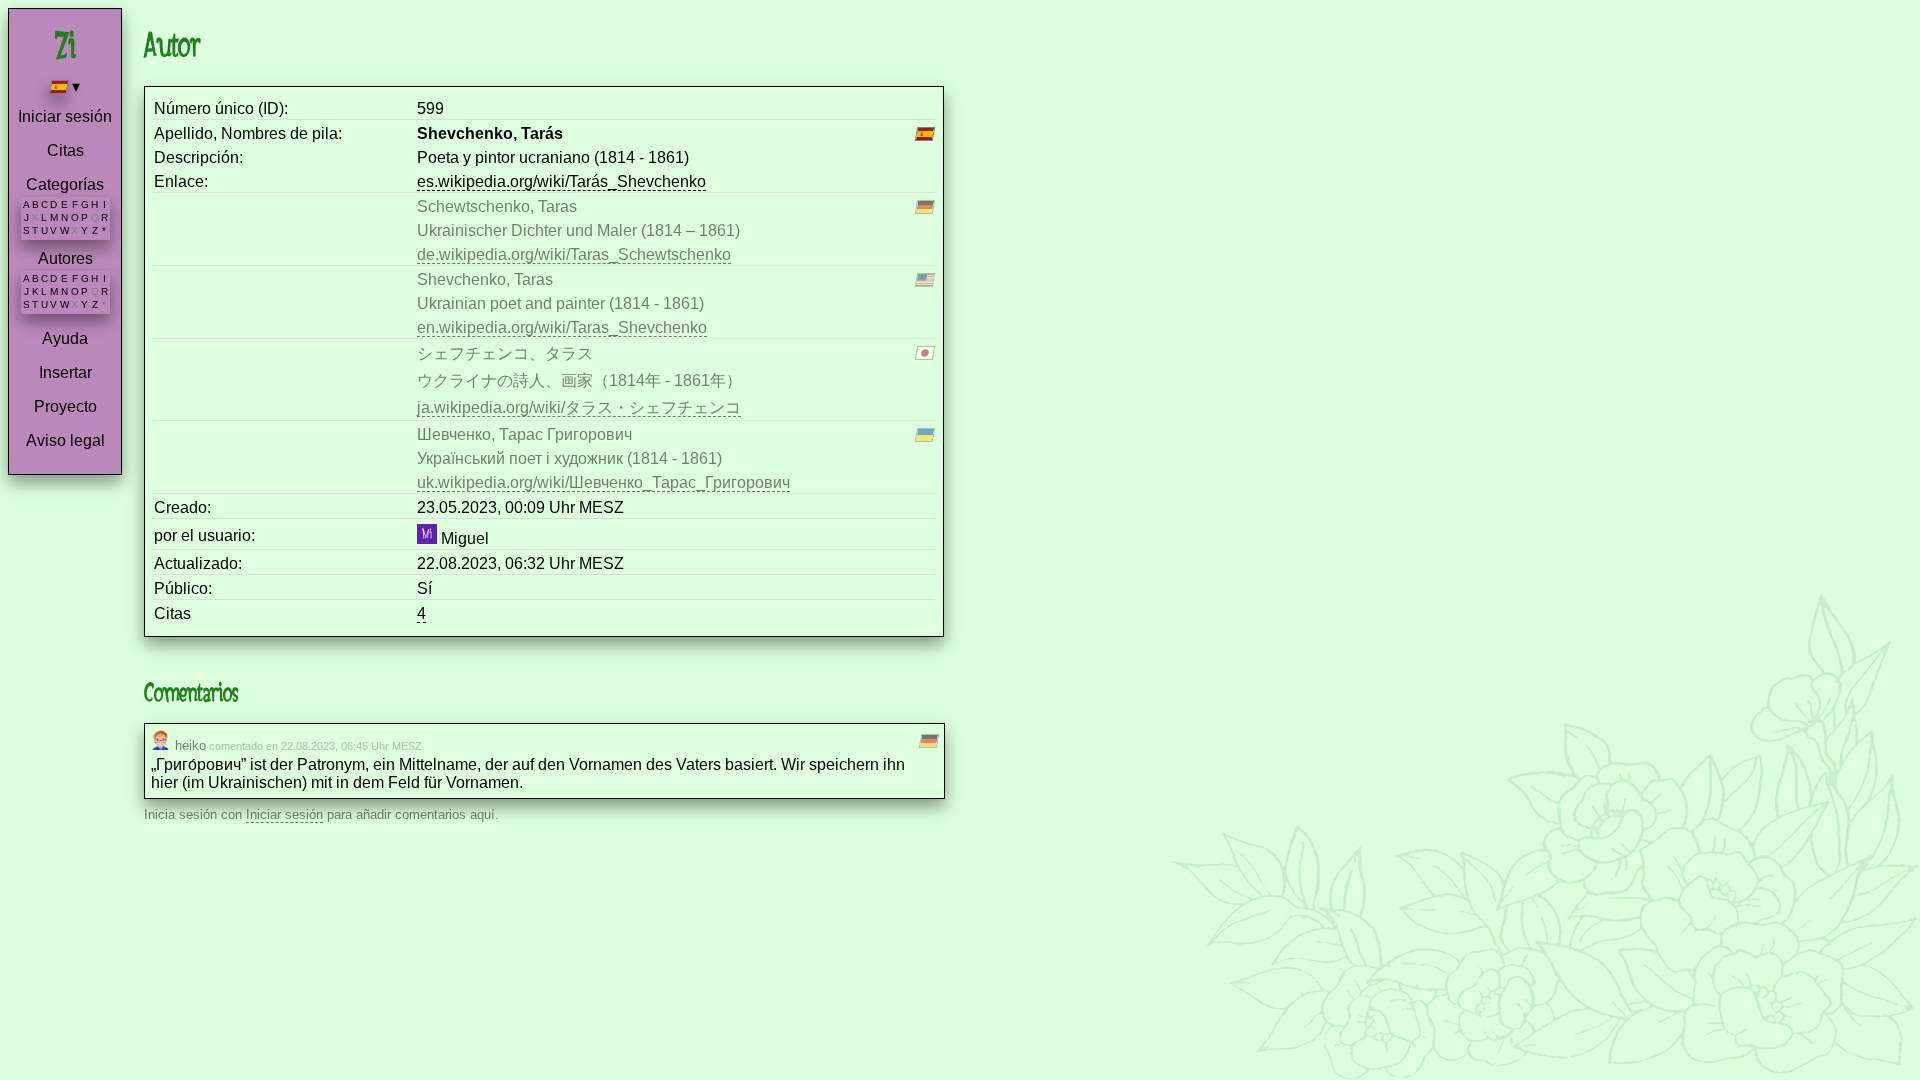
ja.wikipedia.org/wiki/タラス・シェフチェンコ (579, 407)
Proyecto (65, 406)
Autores (65, 258)
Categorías (65, 184)
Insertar (65, 372)
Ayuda (65, 338)
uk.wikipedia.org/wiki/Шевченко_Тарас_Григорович (603, 482)
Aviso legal (65, 440)
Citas (65, 150)
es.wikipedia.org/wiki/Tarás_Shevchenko (561, 181)
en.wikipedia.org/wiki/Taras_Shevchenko (562, 327)
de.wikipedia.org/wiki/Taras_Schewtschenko (574, 254)
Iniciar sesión (65, 116)
